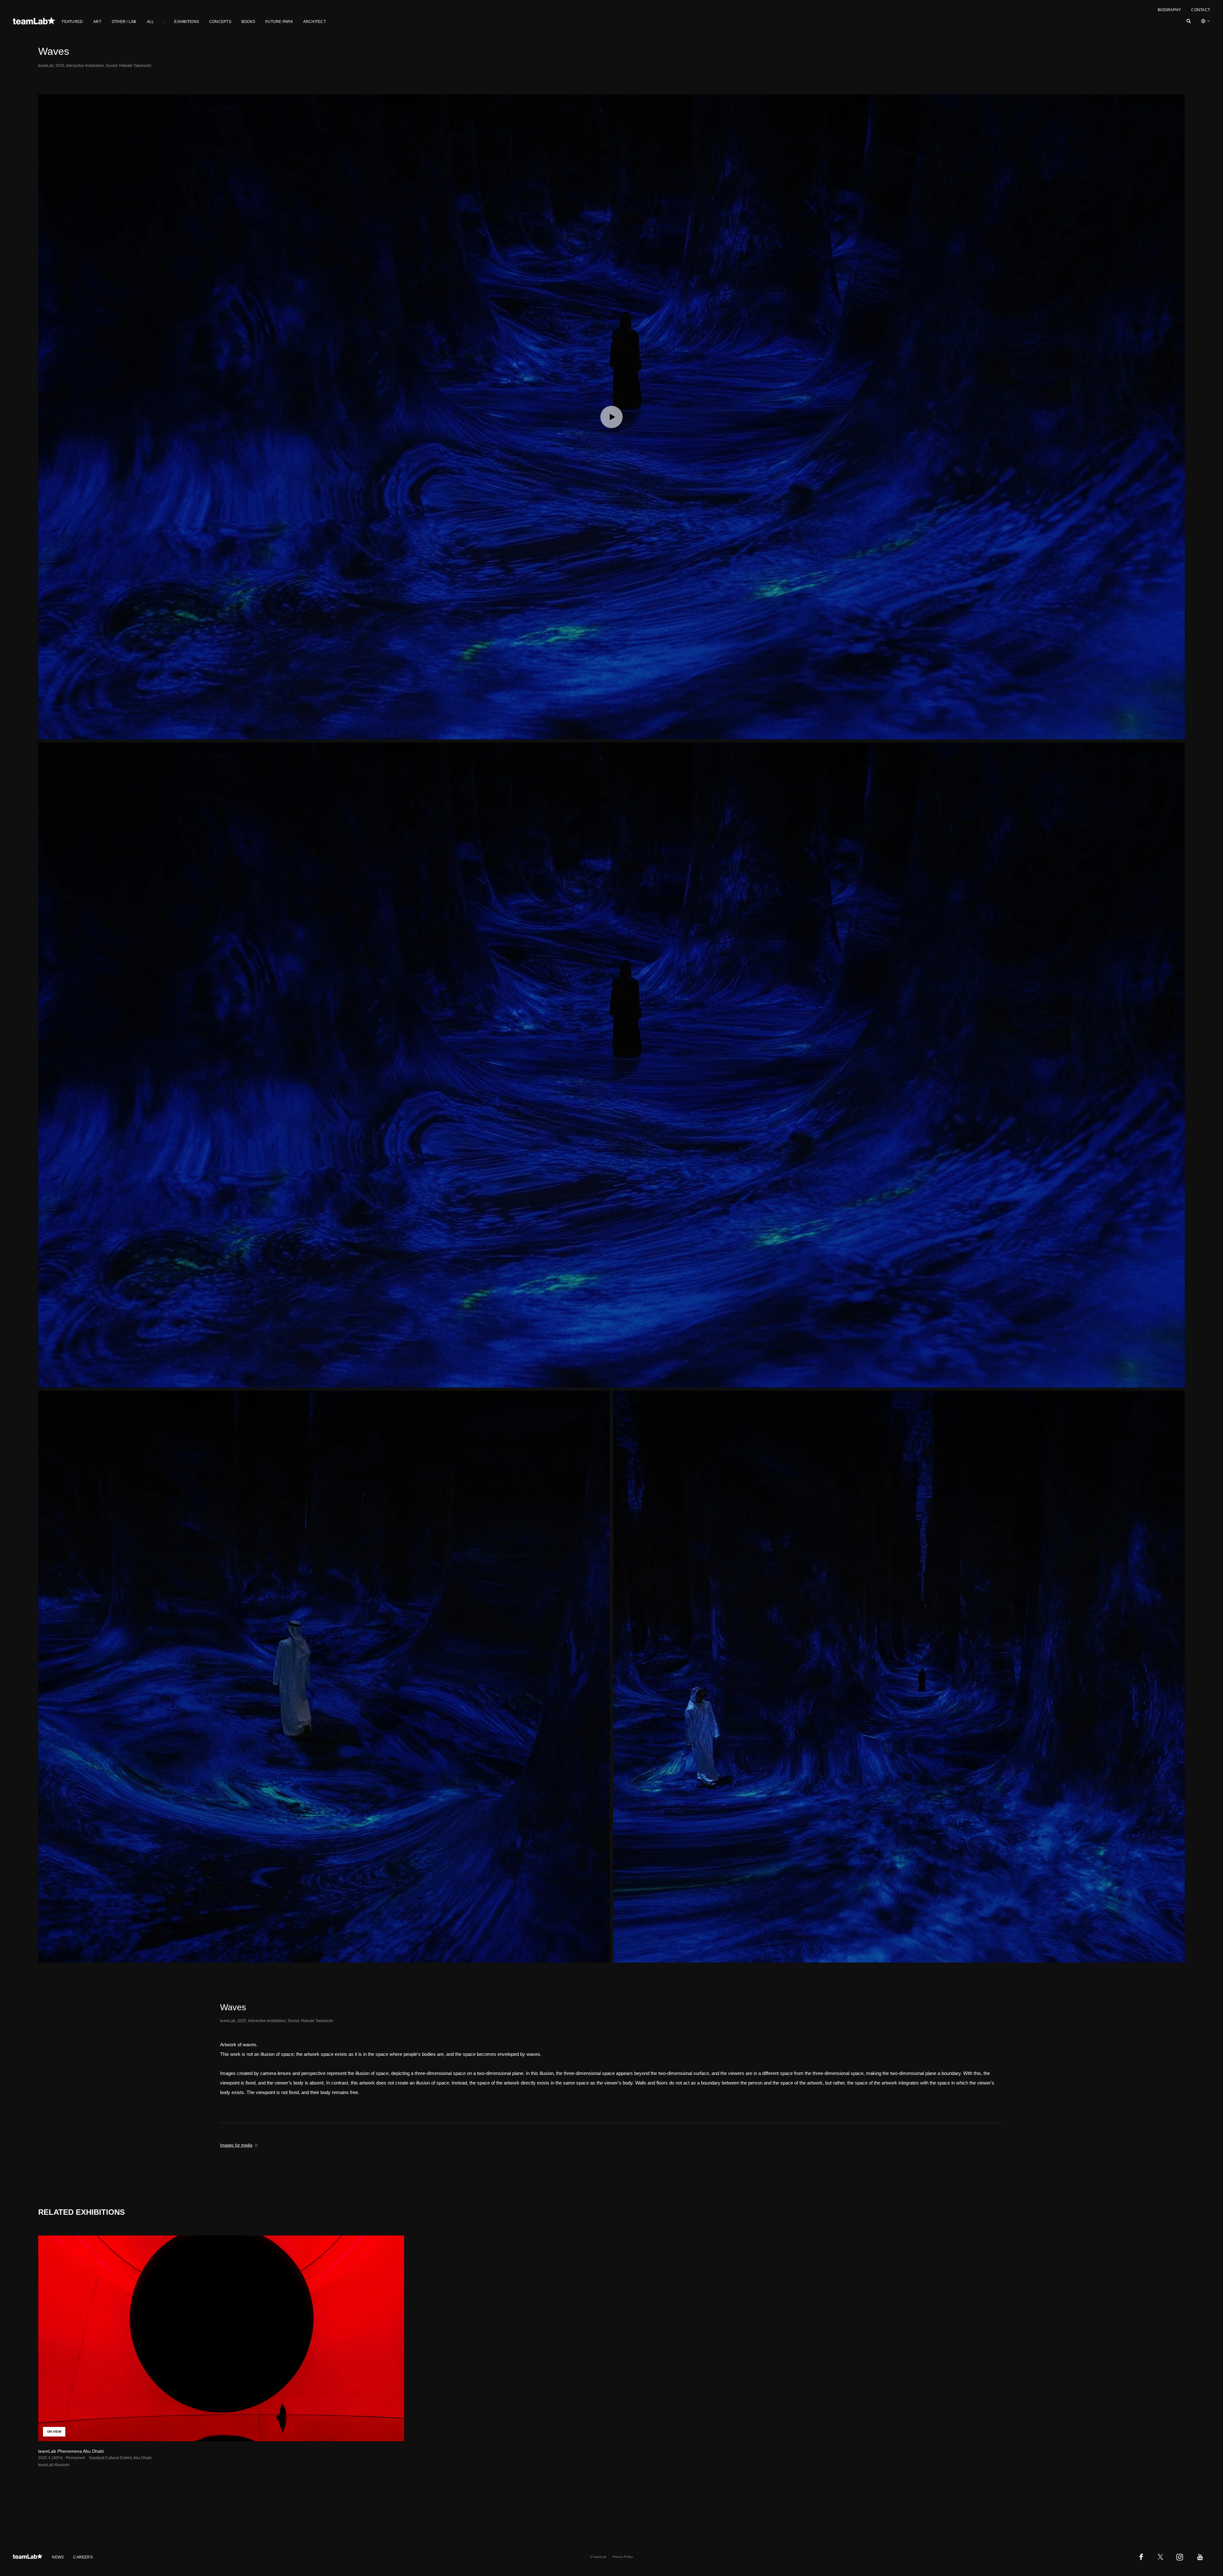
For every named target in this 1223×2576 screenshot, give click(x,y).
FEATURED (72, 22)
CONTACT (1201, 10)
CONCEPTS (220, 22)
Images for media (236, 2145)
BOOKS (248, 22)
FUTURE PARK (279, 22)
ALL (150, 22)
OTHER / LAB (124, 22)
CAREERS (83, 2557)
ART (97, 22)
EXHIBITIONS (187, 22)
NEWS (58, 2557)
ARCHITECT (315, 22)
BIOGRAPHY (1169, 10)
